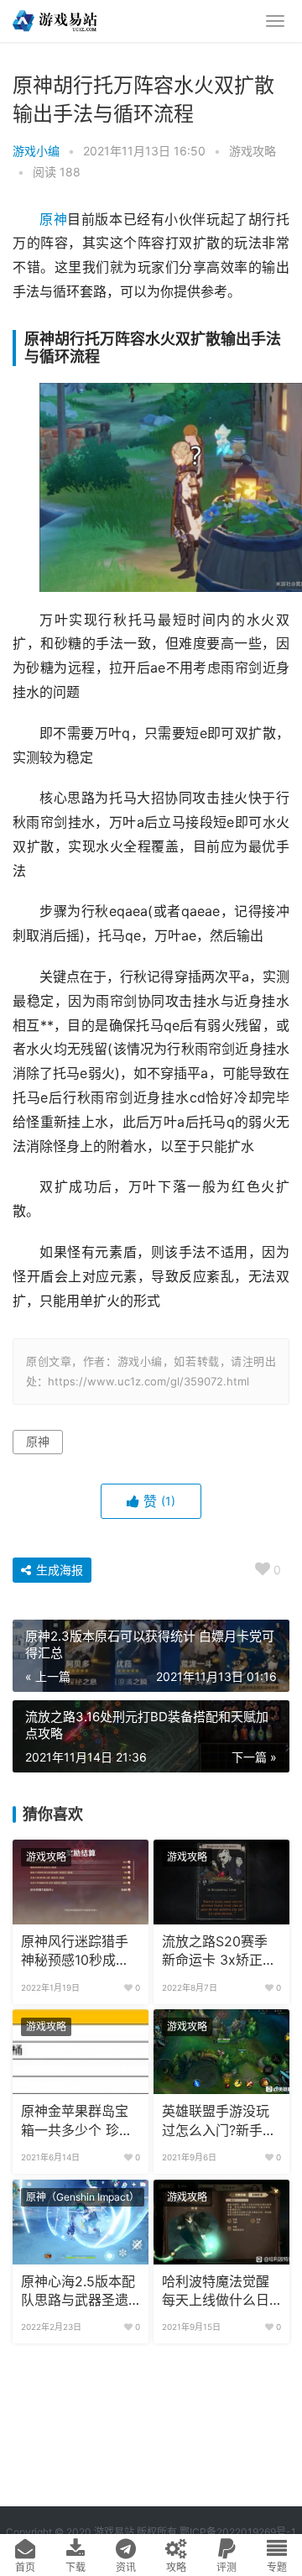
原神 (53, 220)
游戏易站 (114, 2532)
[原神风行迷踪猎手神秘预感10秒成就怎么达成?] (81, 1882)
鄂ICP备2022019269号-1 (237, 2532)
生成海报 (58, 1570)
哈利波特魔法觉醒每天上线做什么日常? (216, 2292)
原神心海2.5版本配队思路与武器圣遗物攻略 (78, 2292)
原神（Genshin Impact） (83, 2197)
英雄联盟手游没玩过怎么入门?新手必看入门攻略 (219, 2122)
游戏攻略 (253, 151)
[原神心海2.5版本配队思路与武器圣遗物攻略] (81, 2222)
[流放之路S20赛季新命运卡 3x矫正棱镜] (221, 1882)
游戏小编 (36, 151)
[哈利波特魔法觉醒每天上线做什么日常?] (221, 2222)
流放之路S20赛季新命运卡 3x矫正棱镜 (219, 1952)
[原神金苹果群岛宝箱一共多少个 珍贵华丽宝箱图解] (81, 2052)
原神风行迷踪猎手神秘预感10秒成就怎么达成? (75, 1952)
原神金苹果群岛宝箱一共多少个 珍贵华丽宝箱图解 (77, 2122)
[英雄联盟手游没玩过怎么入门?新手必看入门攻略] (221, 2052)
